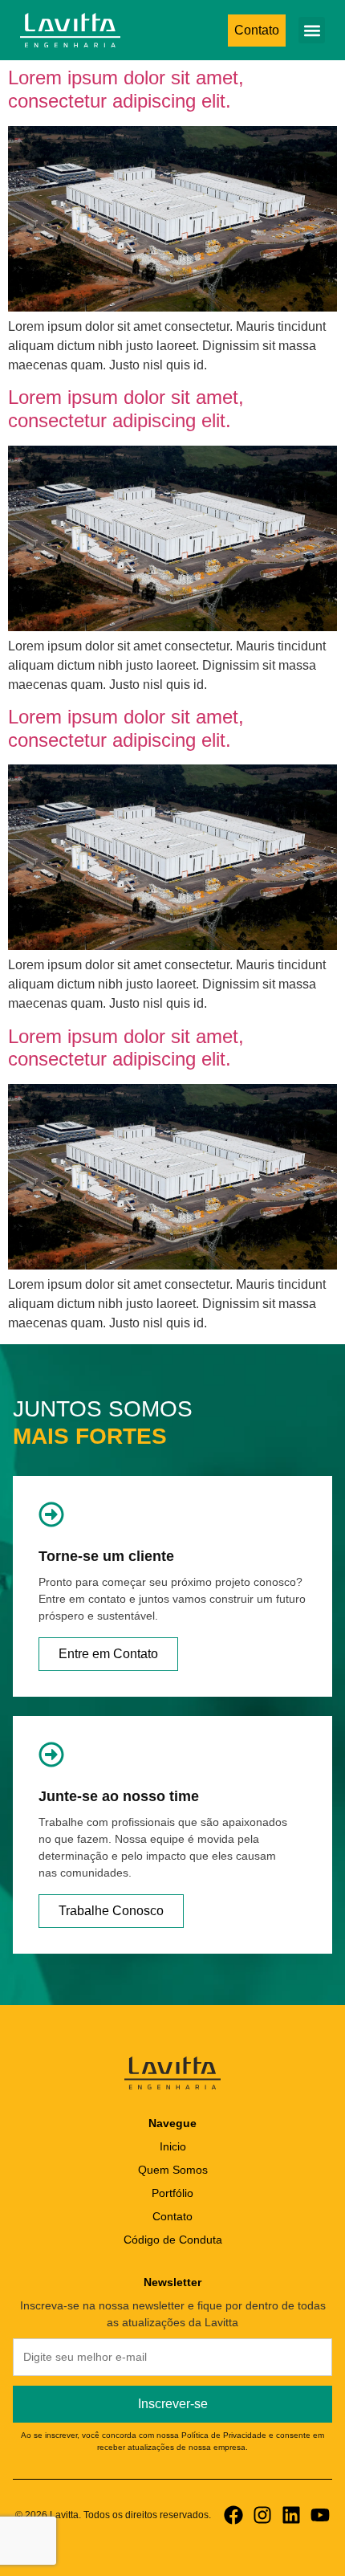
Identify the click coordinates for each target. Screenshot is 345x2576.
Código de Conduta (173, 2240)
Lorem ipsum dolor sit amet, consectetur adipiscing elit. (126, 89)
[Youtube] (320, 2515)
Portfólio (172, 2193)
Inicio (173, 2146)
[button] (312, 30)
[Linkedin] (291, 2515)
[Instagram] (262, 2515)
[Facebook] (233, 2515)
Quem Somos (173, 2170)
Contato (172, 2216)
